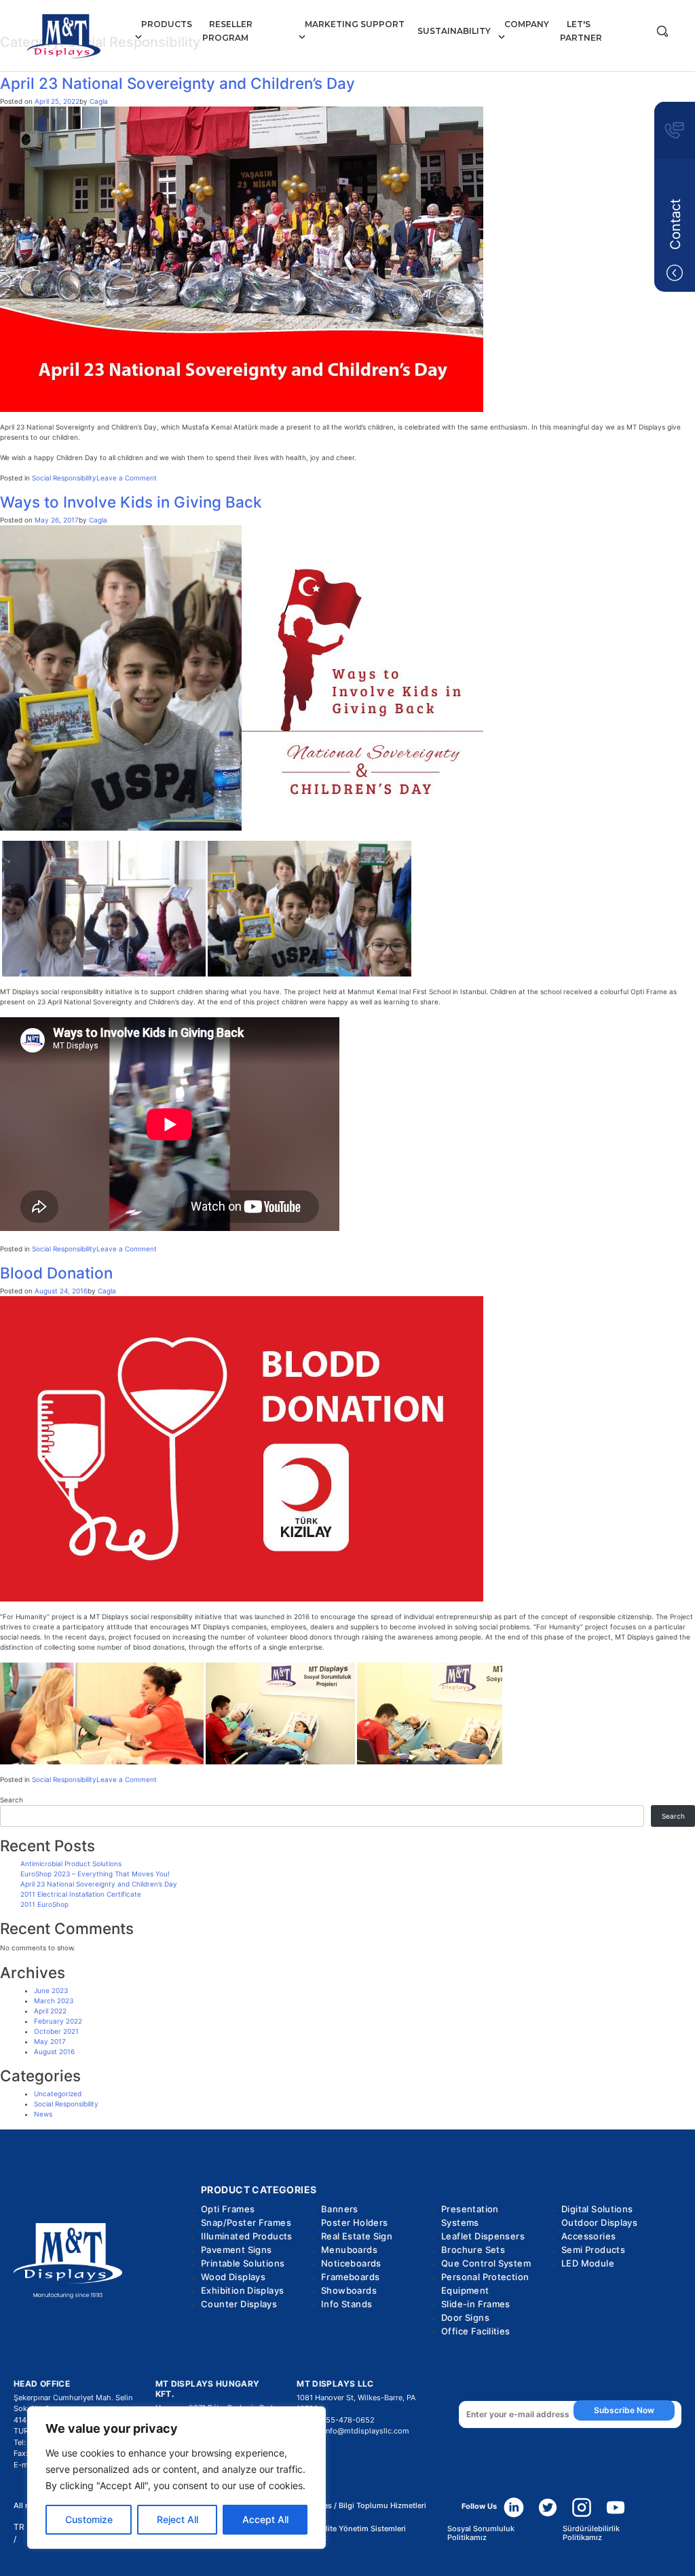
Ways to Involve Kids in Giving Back (131, 502)
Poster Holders (354, 2222)
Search (12, 1800)
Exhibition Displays (242, 2290)
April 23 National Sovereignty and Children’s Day (177, 83)
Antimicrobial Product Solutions (71, 1863)
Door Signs (465, 2317)
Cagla (99, 101)
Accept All (265, 2519)
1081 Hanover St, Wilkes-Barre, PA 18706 (356, 2403)
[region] (176, 2478)
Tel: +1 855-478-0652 (336, 2420)
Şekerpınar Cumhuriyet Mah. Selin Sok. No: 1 (73, 2403)
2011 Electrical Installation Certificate (81, 1894)
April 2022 (50, 2011)
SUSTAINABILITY (454, 31)
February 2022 (58, 2021)
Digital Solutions (597, 2209)
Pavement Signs (236, 2250)
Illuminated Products (247, 2236)
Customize (89, 2519)
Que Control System (486, 2263)
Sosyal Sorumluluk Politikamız (481, 2533)
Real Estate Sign (357, 2236)
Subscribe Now (624, 2410)
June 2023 (51, 1990)
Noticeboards (351, 2263)
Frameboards (350, 2277)
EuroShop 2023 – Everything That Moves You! (95, 1874)
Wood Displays (233, 2277)
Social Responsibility (64, 478)
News (43, 2114)
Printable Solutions (243, 2263)
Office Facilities (476, 2331)
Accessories (588, 2236)
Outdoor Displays (599, 2222)
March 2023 (54, 2001)
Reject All (177, 2519)
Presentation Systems (470, 2216)
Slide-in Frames (476, 2304)
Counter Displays (239, 2304)
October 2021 (56, 2031)
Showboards (349, 2290)
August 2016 (54, 2051)
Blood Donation (56, 1273)
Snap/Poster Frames (246, 2222)
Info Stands (346, 2304)
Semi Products (593, 2250)
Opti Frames (228, 2209)
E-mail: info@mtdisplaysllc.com (353, 2431)
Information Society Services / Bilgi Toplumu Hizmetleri (328, 2506)
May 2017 (50, 2041)
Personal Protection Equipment (485, 2284)
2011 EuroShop (44, 1904)
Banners (340, 2209)
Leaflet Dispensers (483, 2236)
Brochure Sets (473, 2250)
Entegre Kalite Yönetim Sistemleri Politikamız (346, 2533)
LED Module (588, 2263)
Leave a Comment (127, 478)
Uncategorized (58, 2094)
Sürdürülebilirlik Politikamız (591, 2533)
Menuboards (349, 2250)
